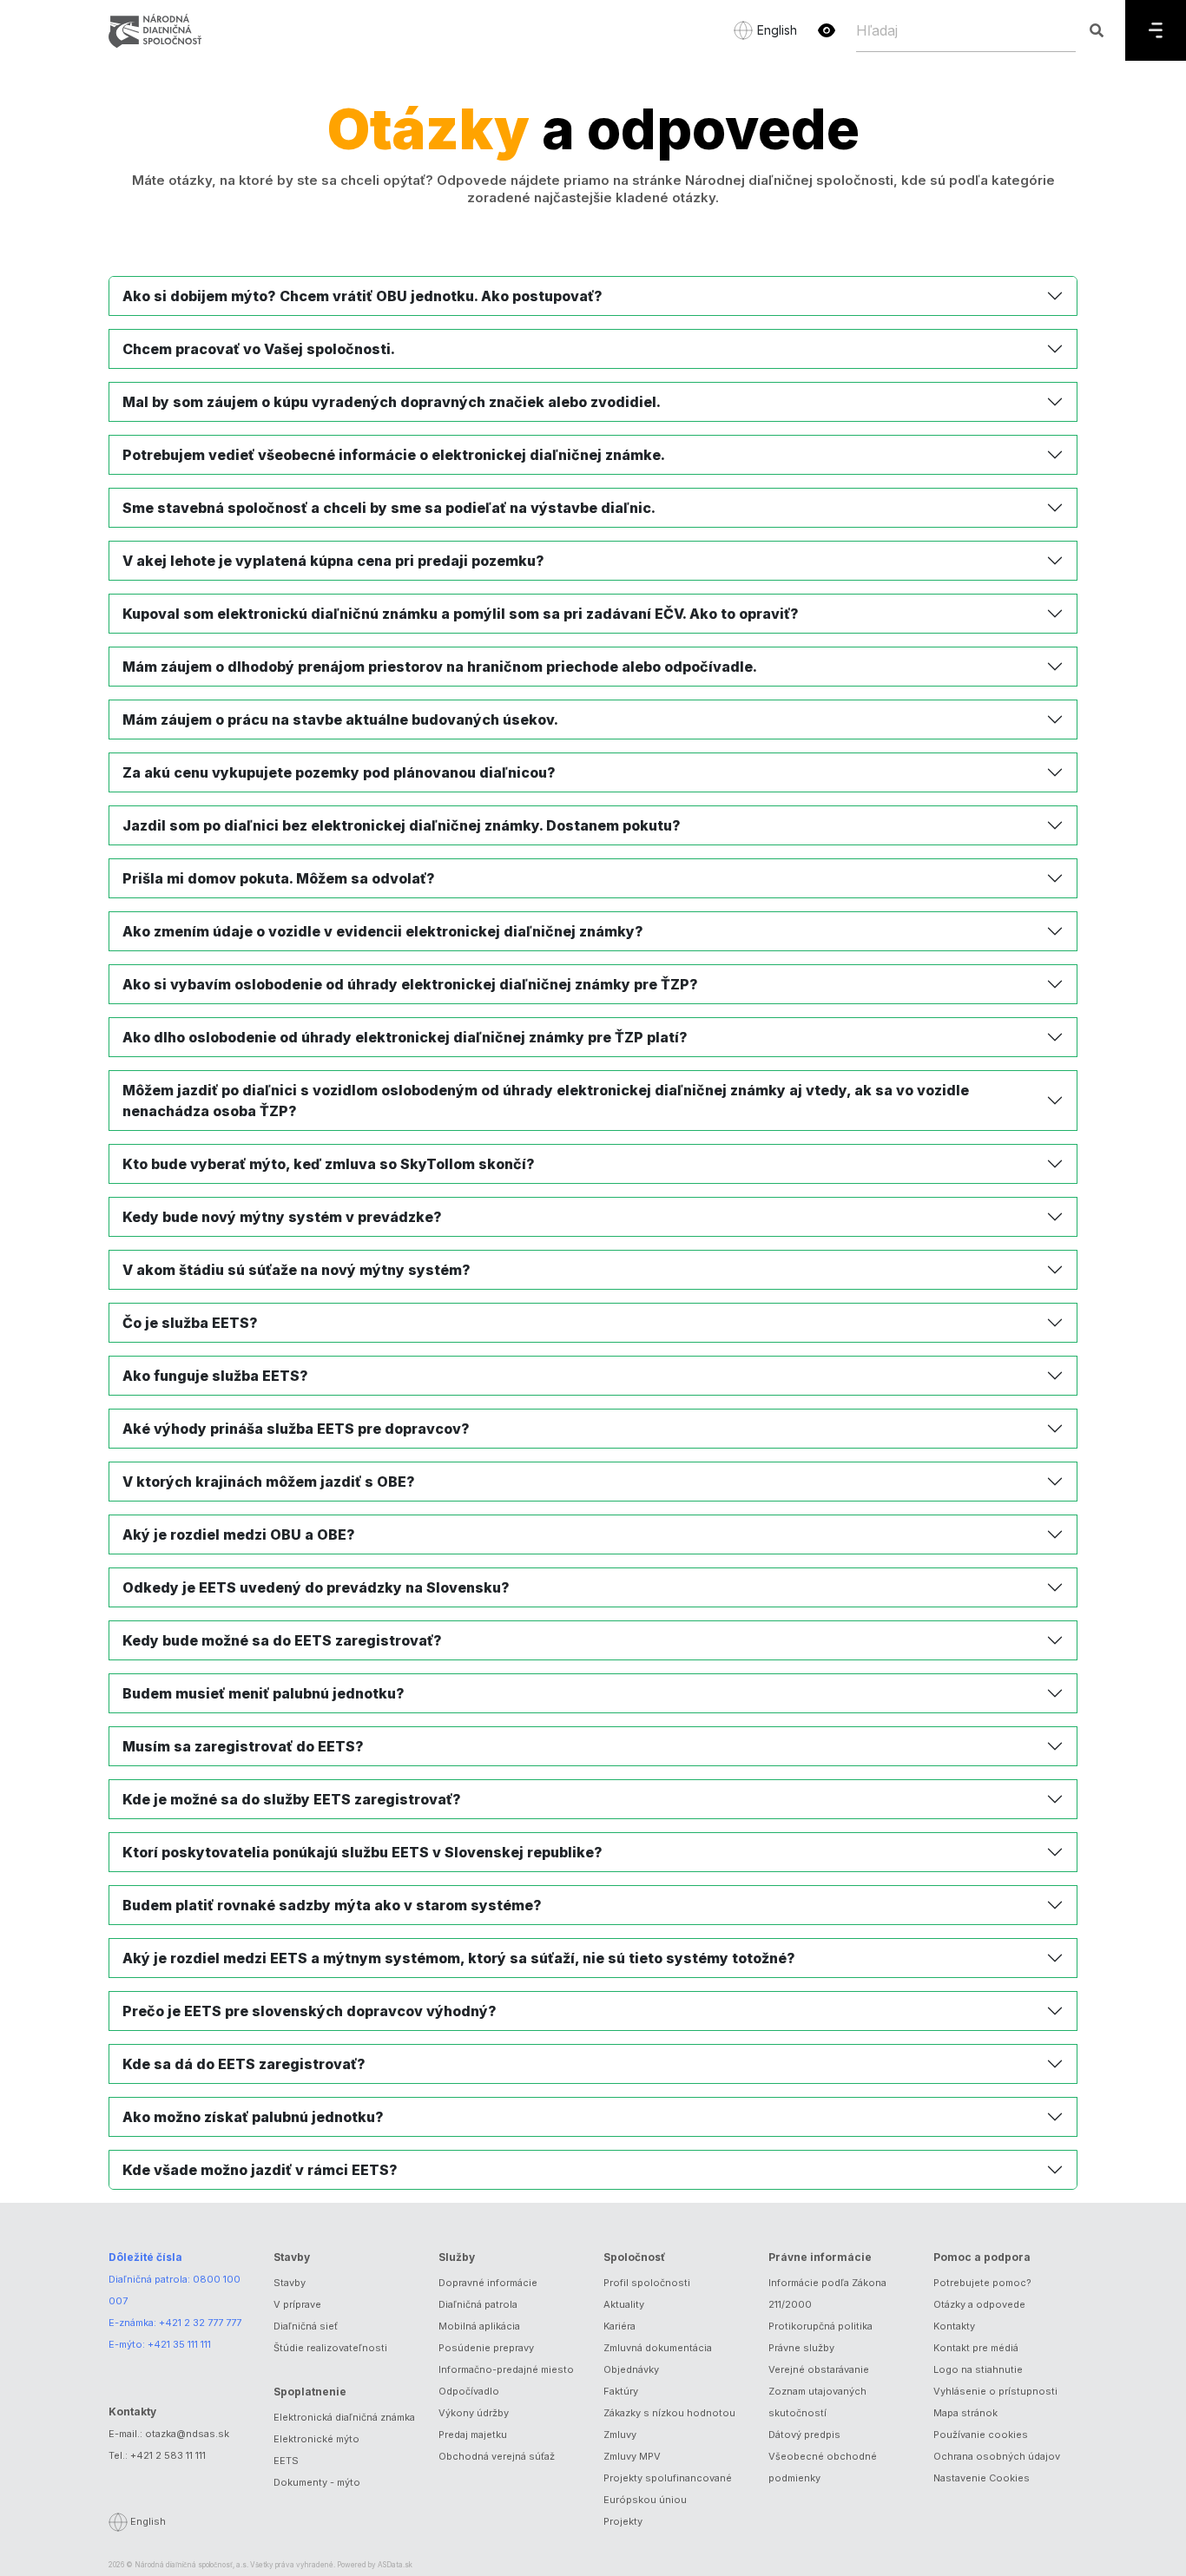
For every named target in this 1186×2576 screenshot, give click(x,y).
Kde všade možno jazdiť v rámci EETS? (260, 2170)
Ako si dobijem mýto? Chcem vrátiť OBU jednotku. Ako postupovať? (362, 296)
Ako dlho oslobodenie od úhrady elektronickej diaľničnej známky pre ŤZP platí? (405, 1037)
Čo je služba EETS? (190, 1323)
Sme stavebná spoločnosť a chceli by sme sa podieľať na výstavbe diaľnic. (389, 508)
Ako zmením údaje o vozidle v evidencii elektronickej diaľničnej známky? (383, 931)
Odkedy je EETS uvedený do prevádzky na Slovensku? (316, 1587)
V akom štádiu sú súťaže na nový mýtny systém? (296, 1270)
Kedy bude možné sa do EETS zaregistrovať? (282, 1640)
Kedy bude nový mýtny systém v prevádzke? (282, 1217)
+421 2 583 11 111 (168, 2455)
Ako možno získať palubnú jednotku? (253, 2117)
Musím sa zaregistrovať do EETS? (243, 1746)
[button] (827, 30)
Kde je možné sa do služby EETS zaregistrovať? (292, 1799)
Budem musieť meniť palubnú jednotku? (264, 1693)
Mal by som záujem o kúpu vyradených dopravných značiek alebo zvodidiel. (392, 402)
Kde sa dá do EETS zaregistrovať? (244, 2064)
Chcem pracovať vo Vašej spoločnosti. (259, 349)
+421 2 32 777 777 (200, 2323)
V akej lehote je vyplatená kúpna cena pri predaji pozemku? (333, 561)
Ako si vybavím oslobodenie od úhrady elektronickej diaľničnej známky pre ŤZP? (410, 984)
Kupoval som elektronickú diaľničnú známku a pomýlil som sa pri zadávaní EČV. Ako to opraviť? (461, 614)
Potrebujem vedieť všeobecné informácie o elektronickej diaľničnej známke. (394, 455)
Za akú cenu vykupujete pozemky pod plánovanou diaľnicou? (339, 772)
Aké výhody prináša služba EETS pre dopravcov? (296, 1429)
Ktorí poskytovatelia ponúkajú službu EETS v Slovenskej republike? (362, 1852)
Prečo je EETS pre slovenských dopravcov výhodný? (310, 2011)
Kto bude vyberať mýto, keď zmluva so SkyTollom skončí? (329, 1164)
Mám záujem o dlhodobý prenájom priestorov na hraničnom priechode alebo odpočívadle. (440, 667)
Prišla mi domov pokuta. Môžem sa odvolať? (279, 878)
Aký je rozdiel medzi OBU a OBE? (239, 1534)
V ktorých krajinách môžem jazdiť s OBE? (269, 1482)
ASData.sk (395, 2565)
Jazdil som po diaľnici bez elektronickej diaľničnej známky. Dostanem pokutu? (402, 825)
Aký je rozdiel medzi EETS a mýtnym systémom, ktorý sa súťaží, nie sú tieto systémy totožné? (459, 1958)
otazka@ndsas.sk (187, 2434)
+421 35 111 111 (179, 2344)
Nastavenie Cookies (982, 2478)
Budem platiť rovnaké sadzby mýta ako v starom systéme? (332, 1905)
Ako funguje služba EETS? (215, 1376)
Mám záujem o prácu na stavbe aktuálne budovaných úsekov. (340, 720)
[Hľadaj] (1096, 30)
